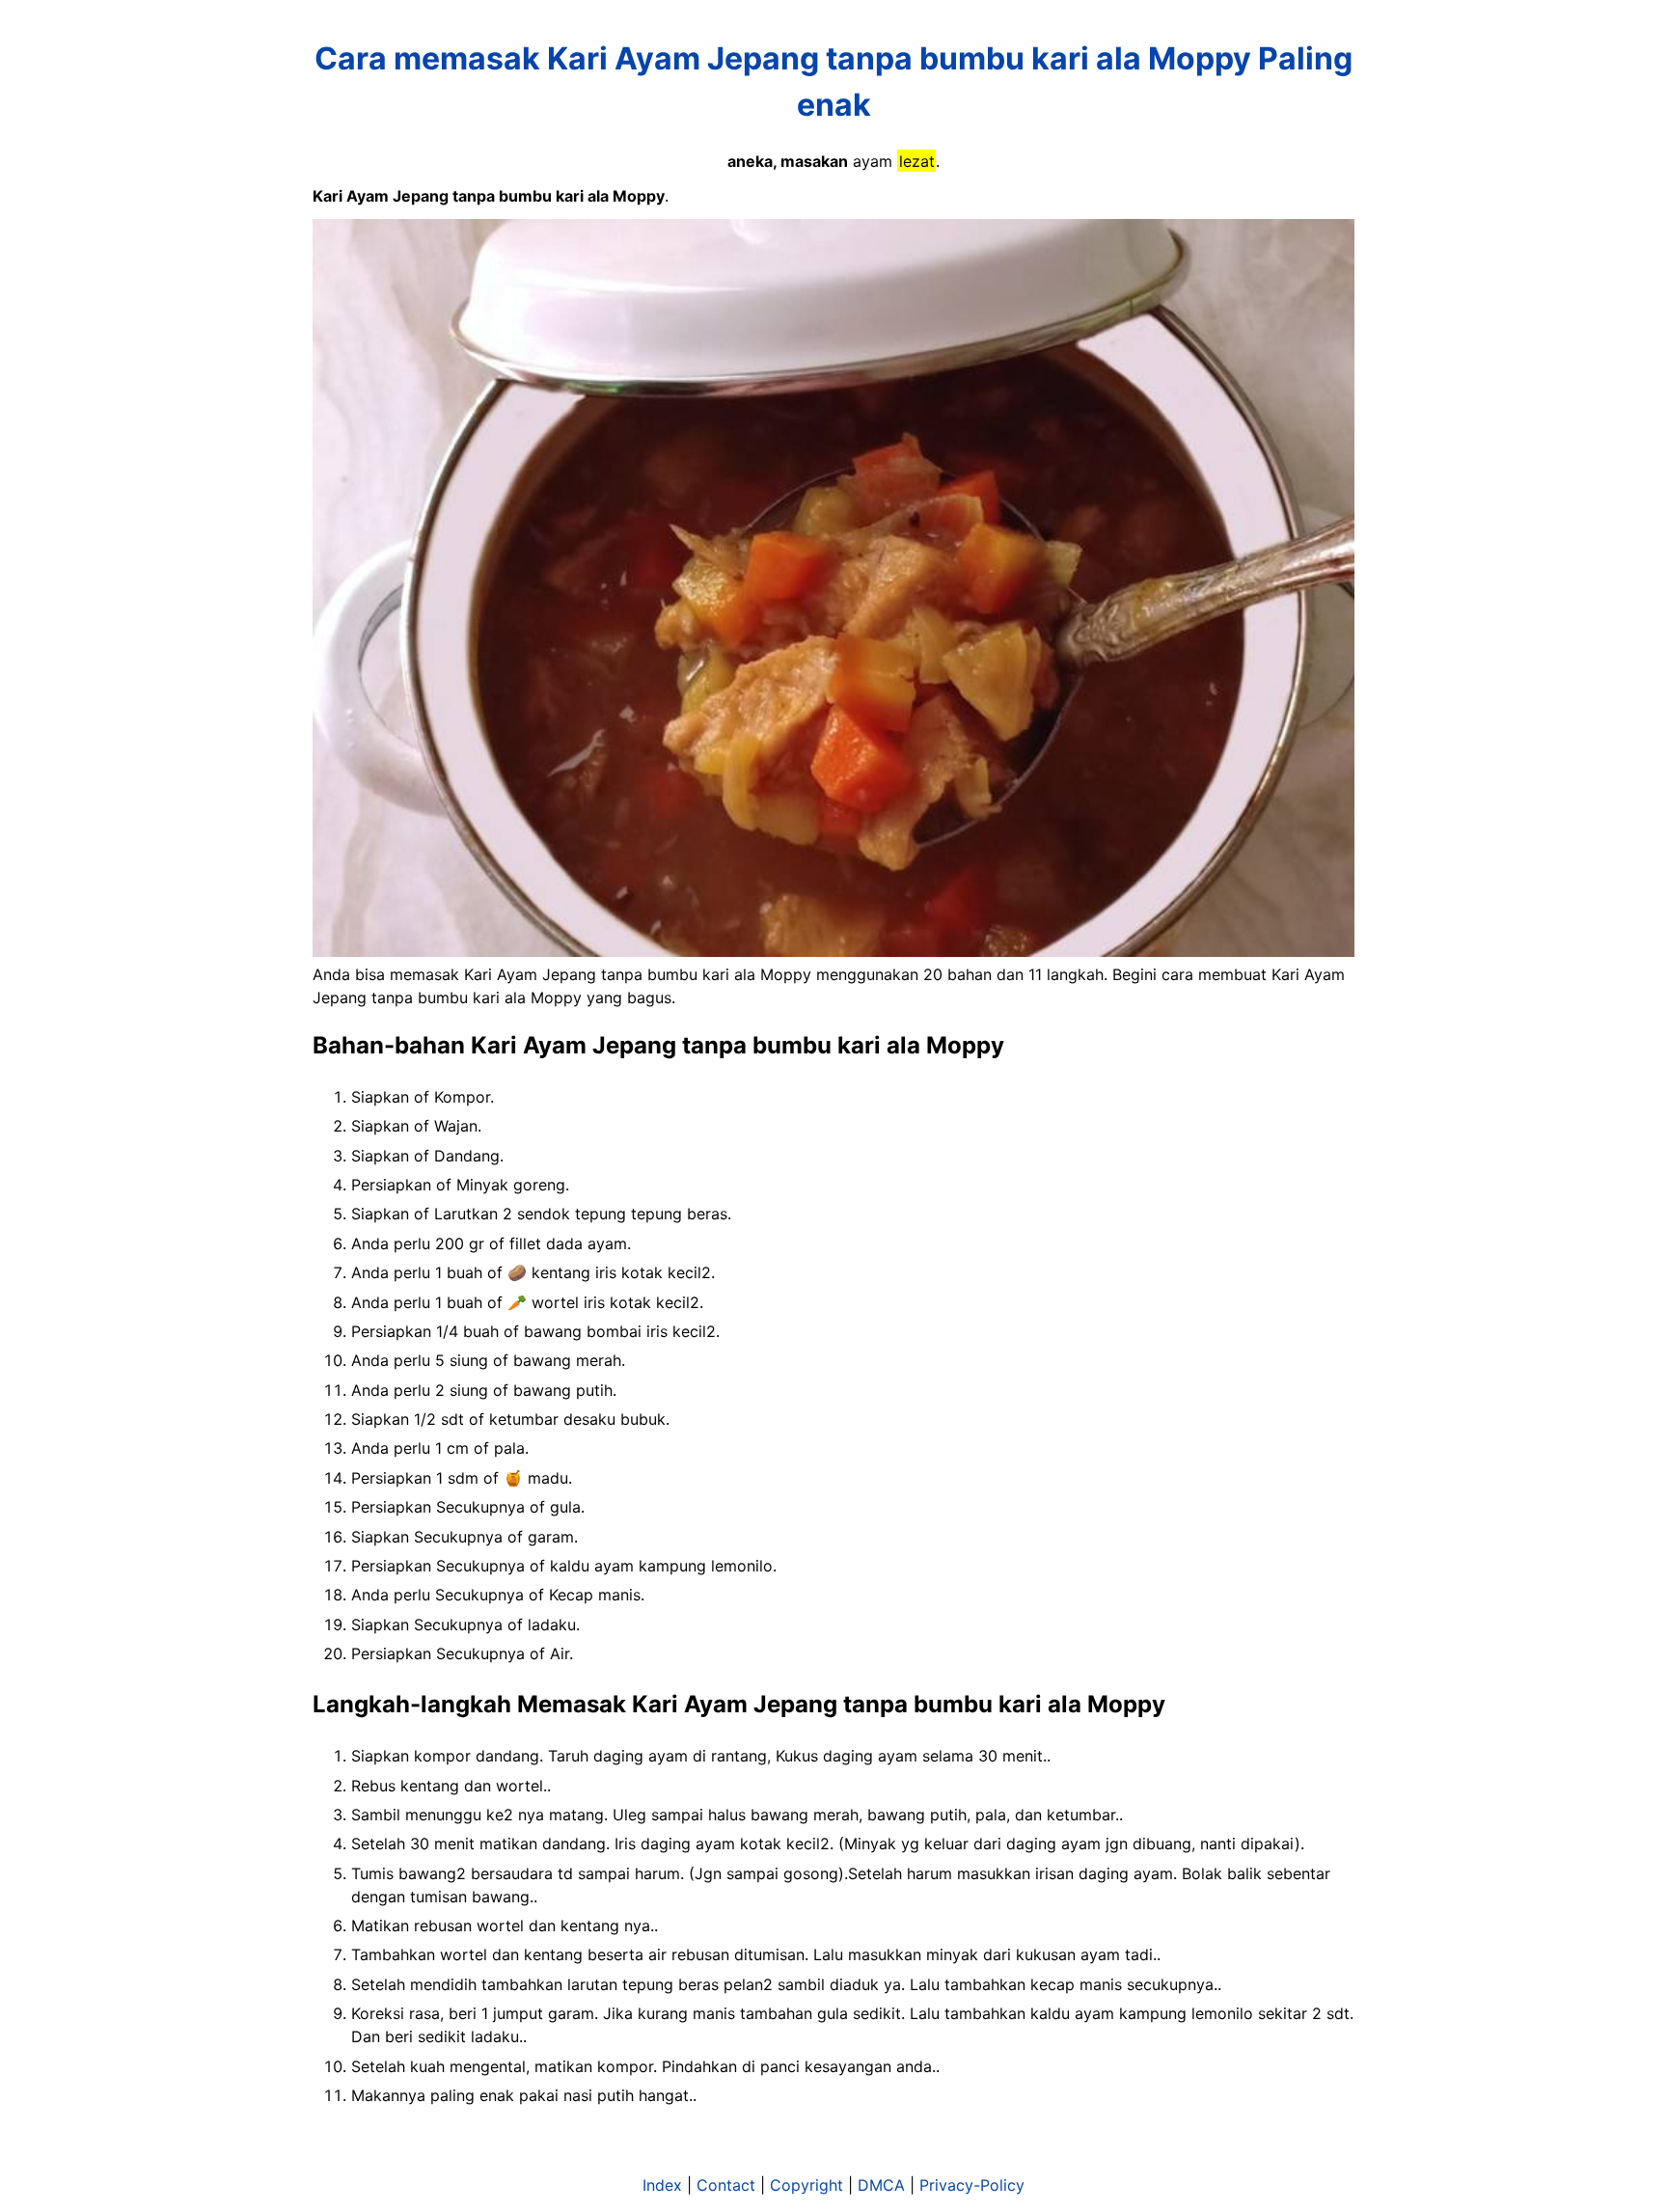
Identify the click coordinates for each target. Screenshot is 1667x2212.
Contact (726, 2185)
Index (662, 2185)
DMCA (881, 2185)
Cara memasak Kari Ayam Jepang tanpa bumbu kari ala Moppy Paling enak (833, 82)
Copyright (806, 2185)
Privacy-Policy (972, 2185)
